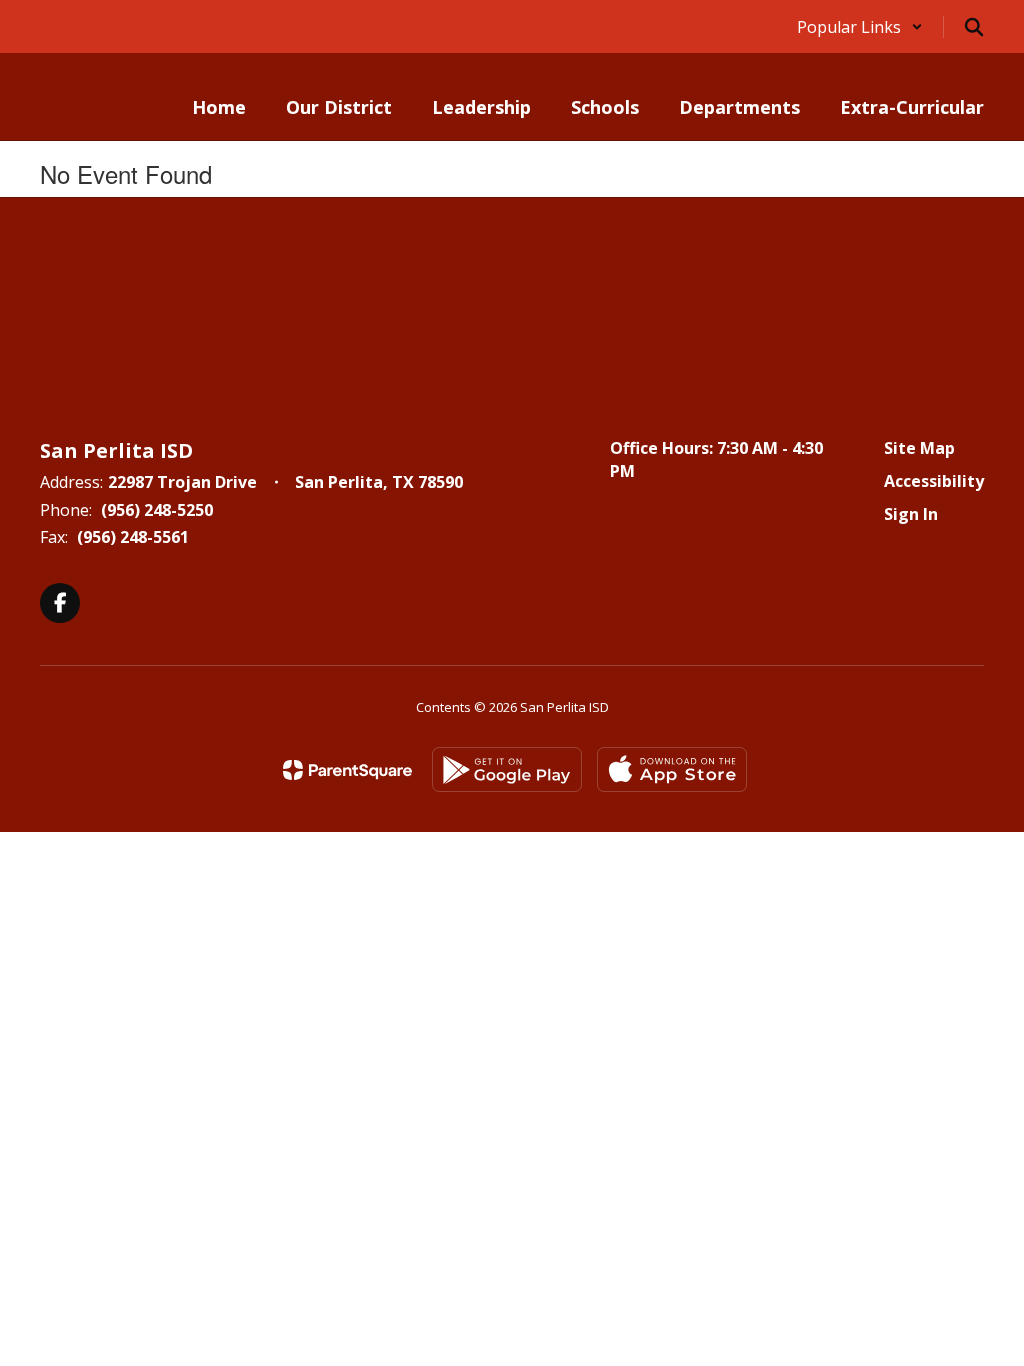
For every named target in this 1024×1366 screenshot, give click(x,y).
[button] (860, 27)
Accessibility (934, 481)
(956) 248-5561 (133, 537)
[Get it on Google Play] (507, 769)
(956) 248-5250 (157, 510)
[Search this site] (974, 27)
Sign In (911, 514)
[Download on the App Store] (672, 769)
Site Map (919, 448)
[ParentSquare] (347, 770)
